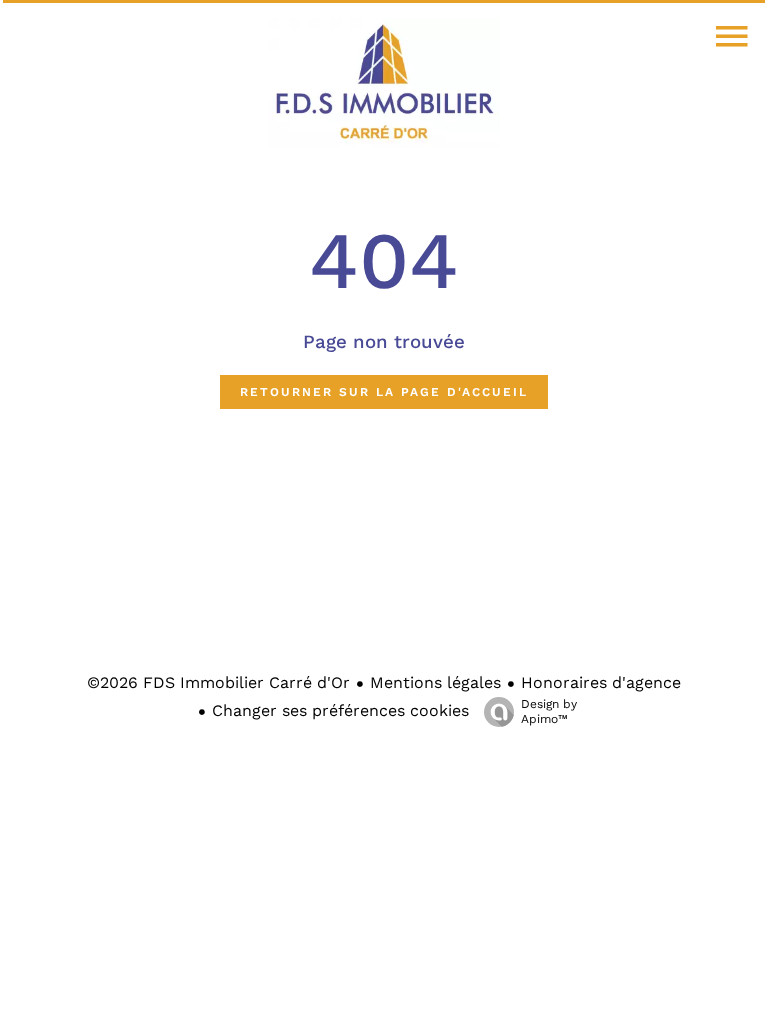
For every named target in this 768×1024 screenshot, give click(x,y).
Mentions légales (435, 682)
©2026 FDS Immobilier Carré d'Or (218, 682)
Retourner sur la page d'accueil (384, 392)
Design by (549, 711)
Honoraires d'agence (601, 682)
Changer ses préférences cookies (340, 710)
